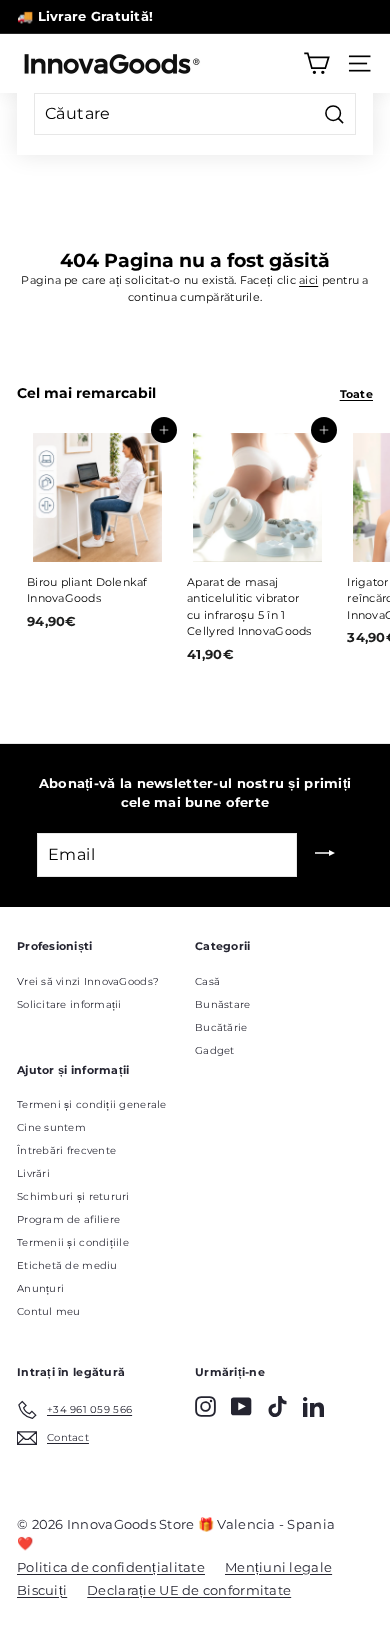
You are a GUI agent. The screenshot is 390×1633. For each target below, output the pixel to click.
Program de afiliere (68, 1219)
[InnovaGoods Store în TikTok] (277, 1406)
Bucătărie (221, 1027)
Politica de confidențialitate (111, 1567)
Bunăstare (222, 1004)
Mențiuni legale (278, 1567)
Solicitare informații (69, 1004)
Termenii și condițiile (73, 1242)
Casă (207, 981)
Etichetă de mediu (67, 1265)
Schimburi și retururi (73, 1196)
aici (308, 280)
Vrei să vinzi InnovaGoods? (88, 981)
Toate (356, 394)
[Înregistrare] (325, 855)
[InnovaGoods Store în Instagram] (205, 1406)
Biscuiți (42, 1590)
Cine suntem (51, 1127)
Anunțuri (40, 1288)
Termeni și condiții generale (92, 1104)
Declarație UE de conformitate (189, 1590)
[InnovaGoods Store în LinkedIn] (313, 1406)
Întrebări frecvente (66, 1150)
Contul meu (49, 1311)
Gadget (215, 1050)
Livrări (33, 1173)
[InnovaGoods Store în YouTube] (241, 1406)
